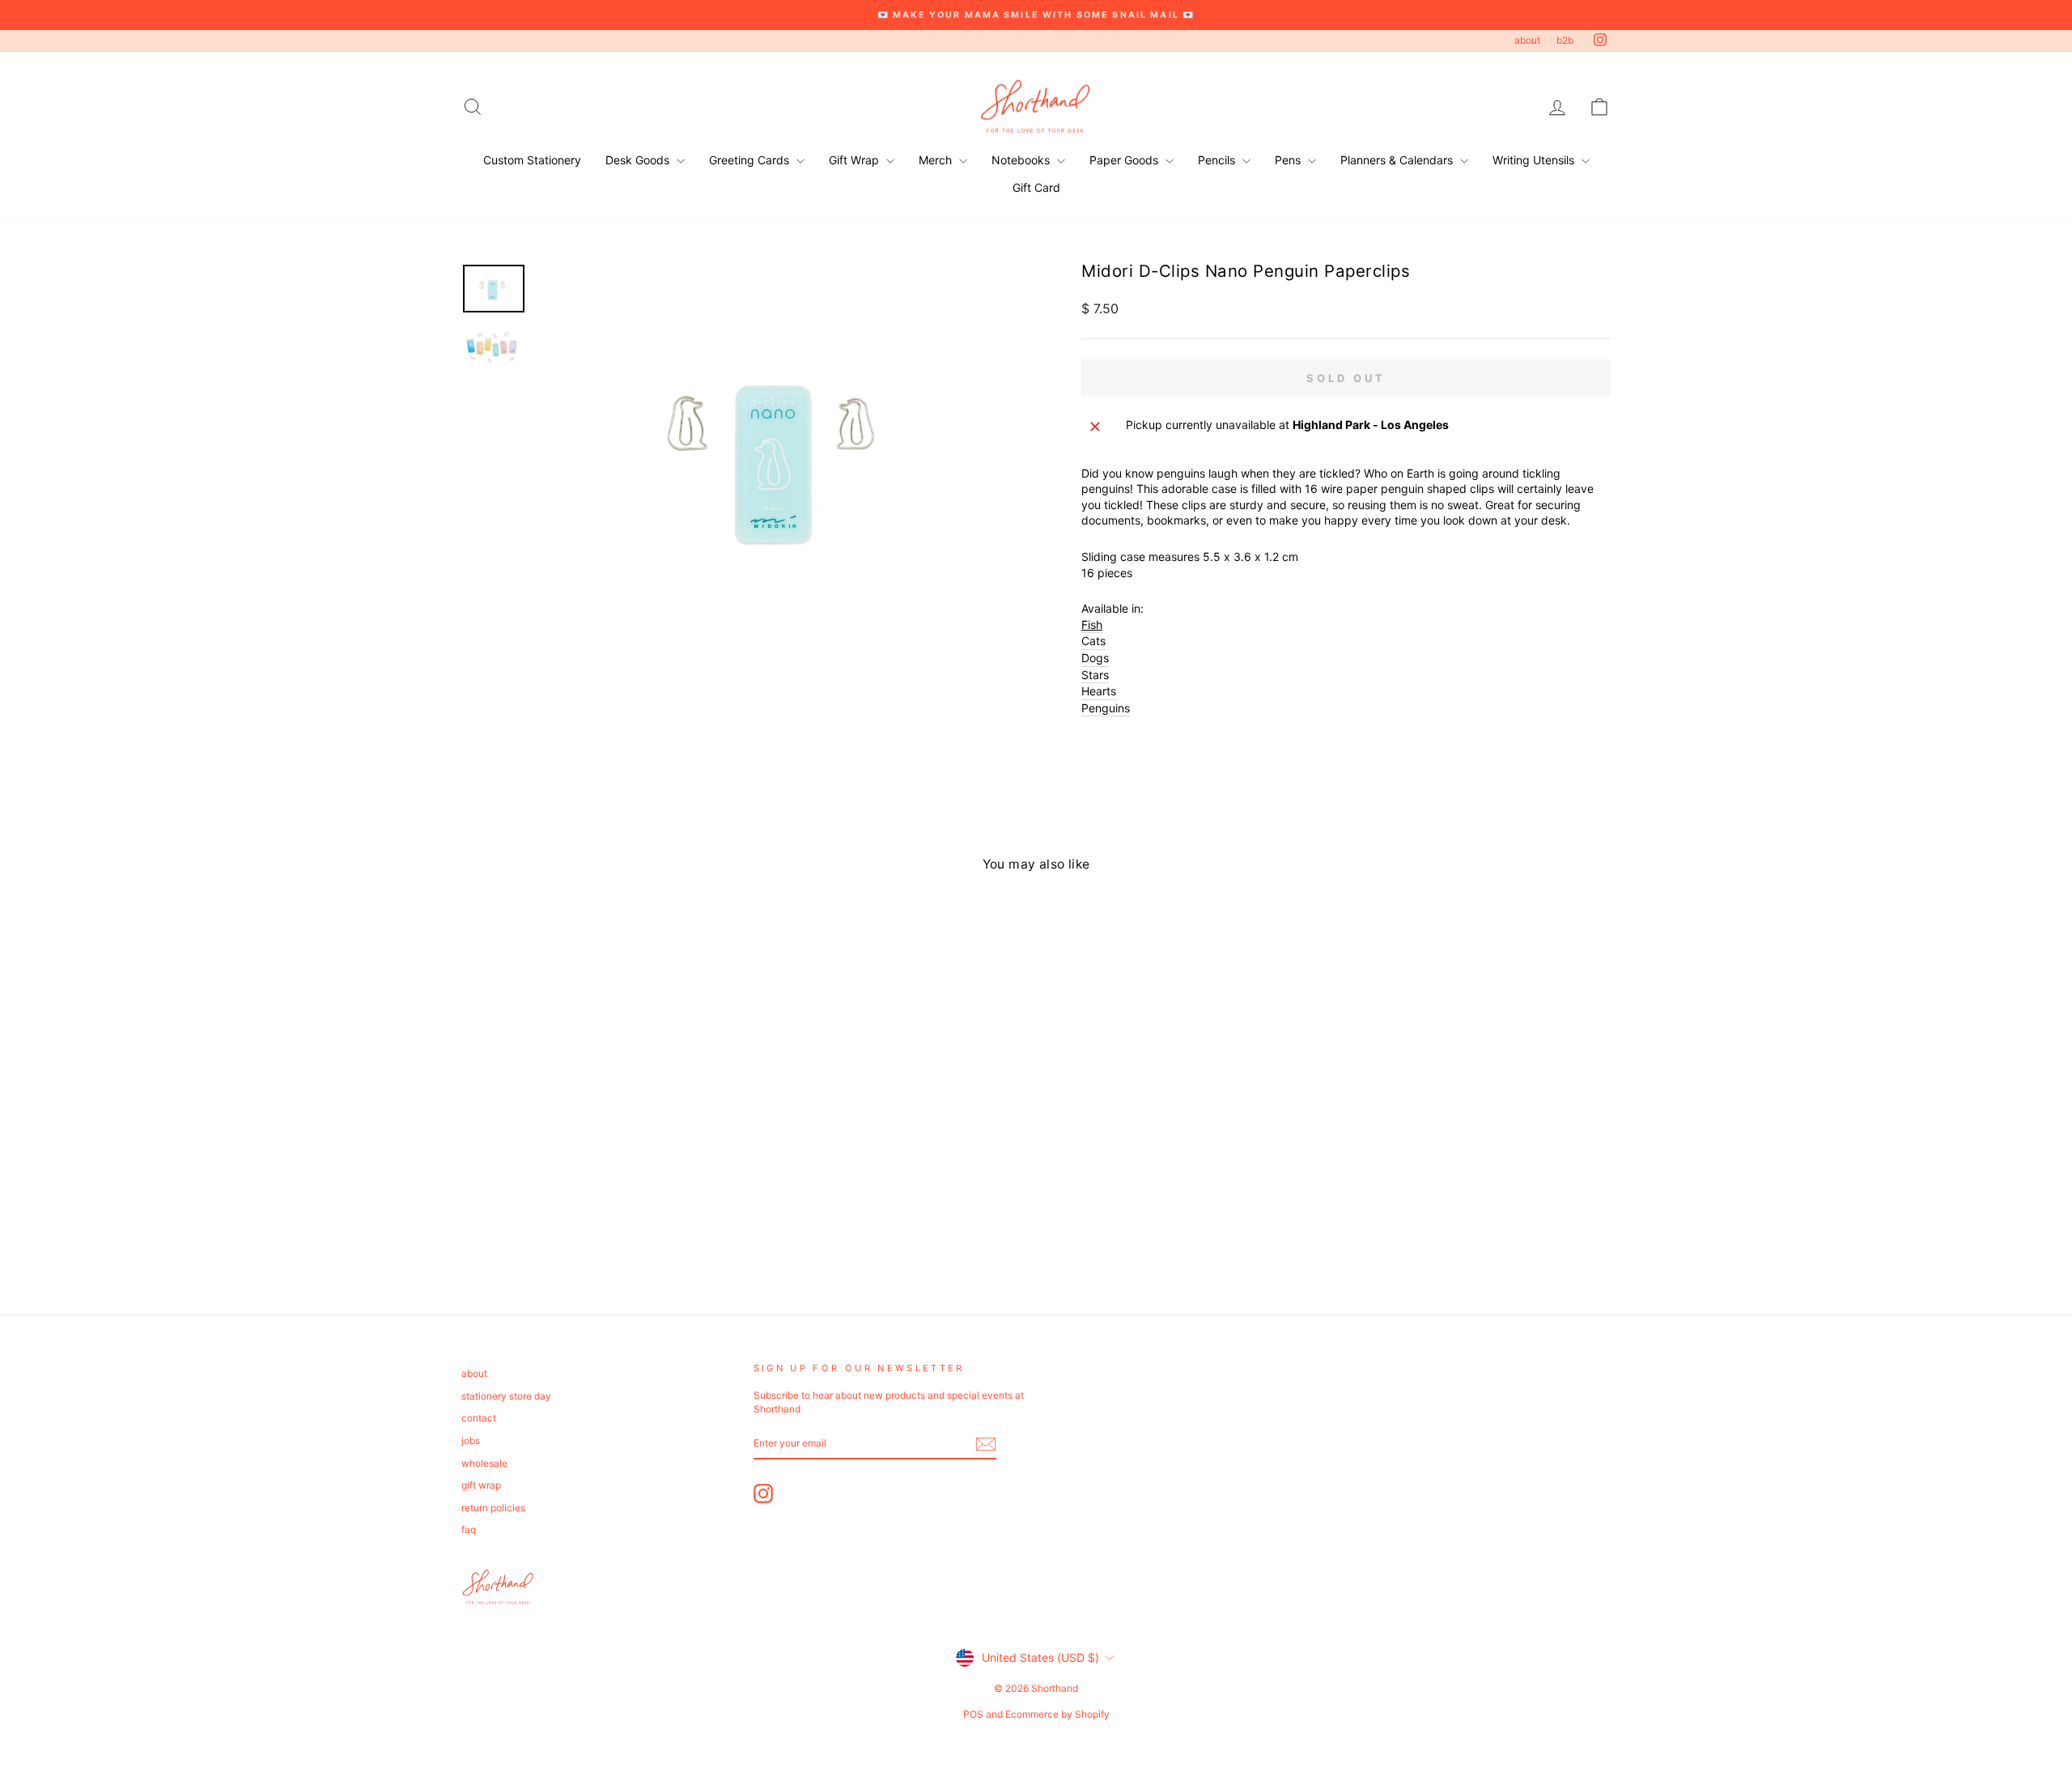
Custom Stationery (532, 160)
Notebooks (1022, 160)
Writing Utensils (1535, 160)
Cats (1093, 641)
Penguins (1106, 708)
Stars (1095, 675)
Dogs (1095, 658)
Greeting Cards (751, 160)
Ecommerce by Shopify (1057, 1714)
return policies (493, 1508)
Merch (937, 160)
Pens (1289, 160)
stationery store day (506, 1396)
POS (973, 1714)
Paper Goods (1125, 160)
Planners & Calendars (1398, 160)
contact (479, 1418)
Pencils (1218, 160)
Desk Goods (639, 160)
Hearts (1099, 691)
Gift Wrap (856, 160)
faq (469, 1530)
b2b (1565, 40)
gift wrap (481, 1485)
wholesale (484, 1463)
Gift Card (1036, 187)
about (1527, 40)
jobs (471, 1440)
